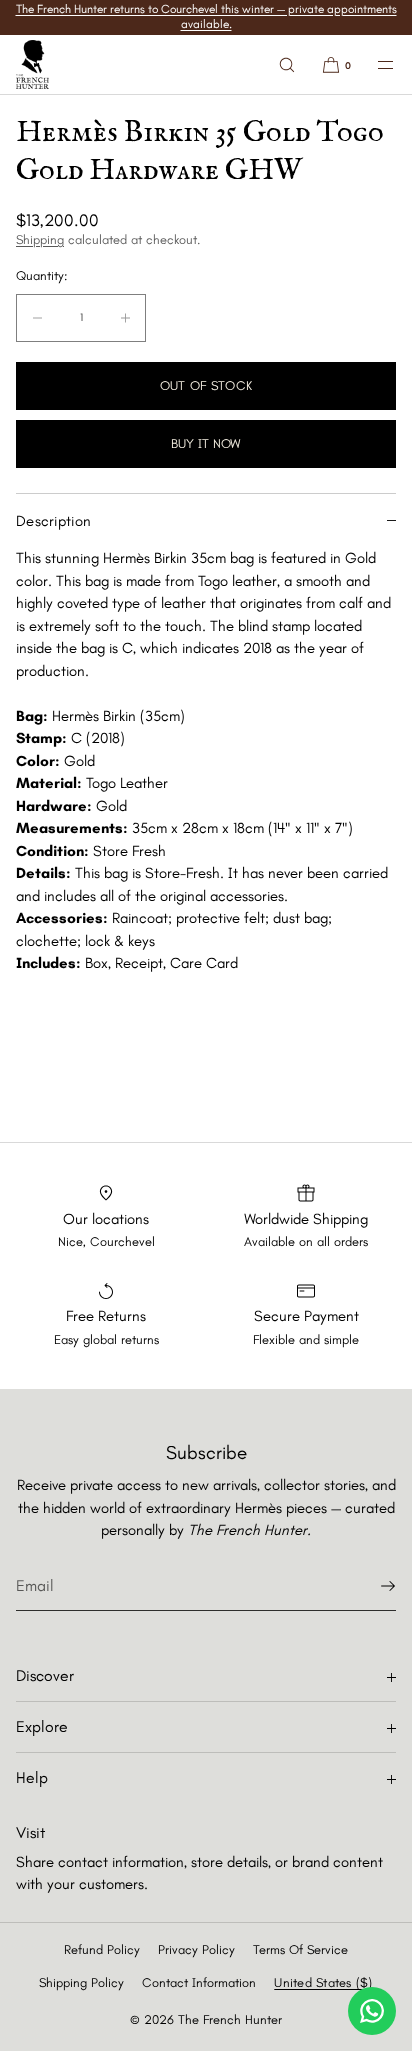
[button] (287, 64)
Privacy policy (196, 1949)
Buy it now (206, 443)
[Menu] (374, 64)
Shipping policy (81, 1982)
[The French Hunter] (32, 65)
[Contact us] (372, 2011)
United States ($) (323, 1982)
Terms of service (300, 1949)
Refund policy (102, 1949)
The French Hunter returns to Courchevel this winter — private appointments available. (206, 16)
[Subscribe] (371, 1586)
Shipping (40, 239)
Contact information (199, 1982)
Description (53, 521)
